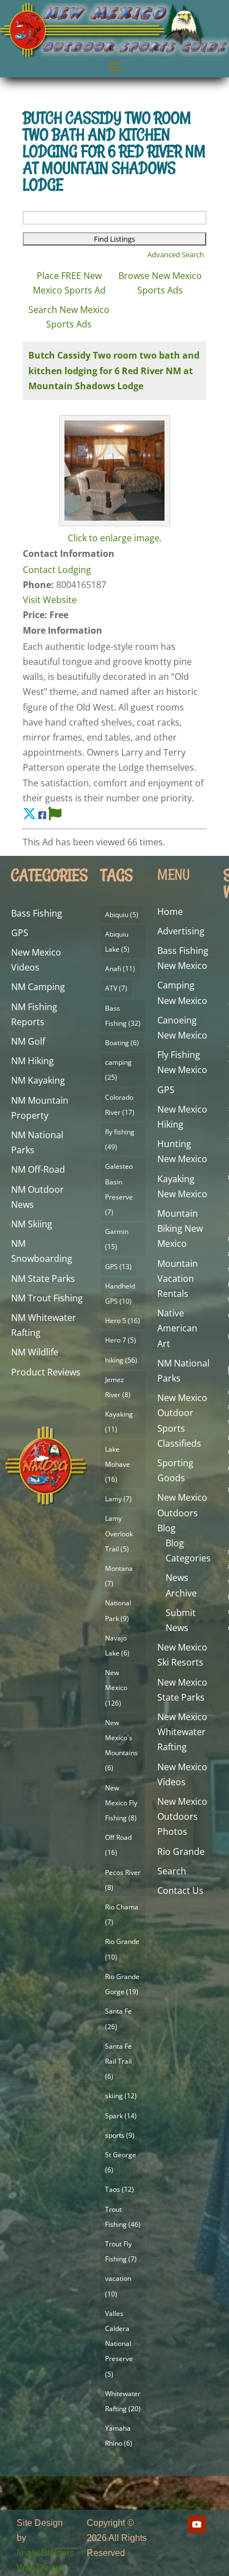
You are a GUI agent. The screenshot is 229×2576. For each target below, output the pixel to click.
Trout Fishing (123, 2217)
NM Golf (28, 1041)
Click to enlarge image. (115, 538)
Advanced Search (176, 254)
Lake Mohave (118, 1464)
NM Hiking (33, 1061)
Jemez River (118, 1387)
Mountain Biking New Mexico (180, 1228)
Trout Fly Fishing (121, 2251)
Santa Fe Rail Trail (118, 2061)
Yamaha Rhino (119, 2436)
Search (172, 1871)
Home (170, 912)
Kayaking (119, 1422)
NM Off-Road (38, 1169)
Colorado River (120, 1105)
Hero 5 (123, 1321)
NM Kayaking (38, 1080)
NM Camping (38, 987)
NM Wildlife (35, 1352)
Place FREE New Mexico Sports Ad (69, 283)
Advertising (181, 931)
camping (118, 1070)
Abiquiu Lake (117, 942)
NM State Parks (43, 1279)
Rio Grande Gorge (122, 1984)
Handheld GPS (120, 1294)
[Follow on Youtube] (197, 2524)
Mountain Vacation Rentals (178, 1279)
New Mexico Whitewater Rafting (182, 1732)
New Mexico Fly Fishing (121, 1803)
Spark (121, 2116)
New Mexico (116, 1688)
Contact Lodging (57, 570)
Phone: (38, 585)
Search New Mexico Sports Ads (69, 317)
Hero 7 (121, 1340)
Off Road (118, 1845)
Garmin (117, 1239)
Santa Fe (118, 2019)
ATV (116, 988)
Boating (122, 1043)
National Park (118, 1610)
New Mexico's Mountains (121, 1745)
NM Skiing (32, 1224)
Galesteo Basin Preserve (119, 1189)
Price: (35, 615)
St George (121, 2162)
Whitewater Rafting (123, 2401)
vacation (118, 2286)
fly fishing (120, 1139)
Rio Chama (122, 1914)
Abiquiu (122, 915)
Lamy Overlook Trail (119, 1533)
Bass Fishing (37, 913)
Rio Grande (122, 1949)
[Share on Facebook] (42, 815)
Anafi (120, 969)
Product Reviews (46, 1372)
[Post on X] (29, 813)
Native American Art (177, 1328)
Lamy (118, 1499)
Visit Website (50, 600)
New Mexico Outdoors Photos (182, 1816)
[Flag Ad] (55, 813)
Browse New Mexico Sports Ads (160, 283)
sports (120, 2135)
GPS (20, 933)
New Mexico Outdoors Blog (182, 1512)
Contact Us (180, 1891)
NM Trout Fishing (47, 1298)
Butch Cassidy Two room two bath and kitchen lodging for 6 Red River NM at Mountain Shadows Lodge (114, 370)
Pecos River (123, 1880)
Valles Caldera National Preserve (119, 2344)
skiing (121, 2096)
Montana (119, 1576)
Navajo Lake (117, 1645)
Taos (120, 2189)
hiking (121, 1360)
